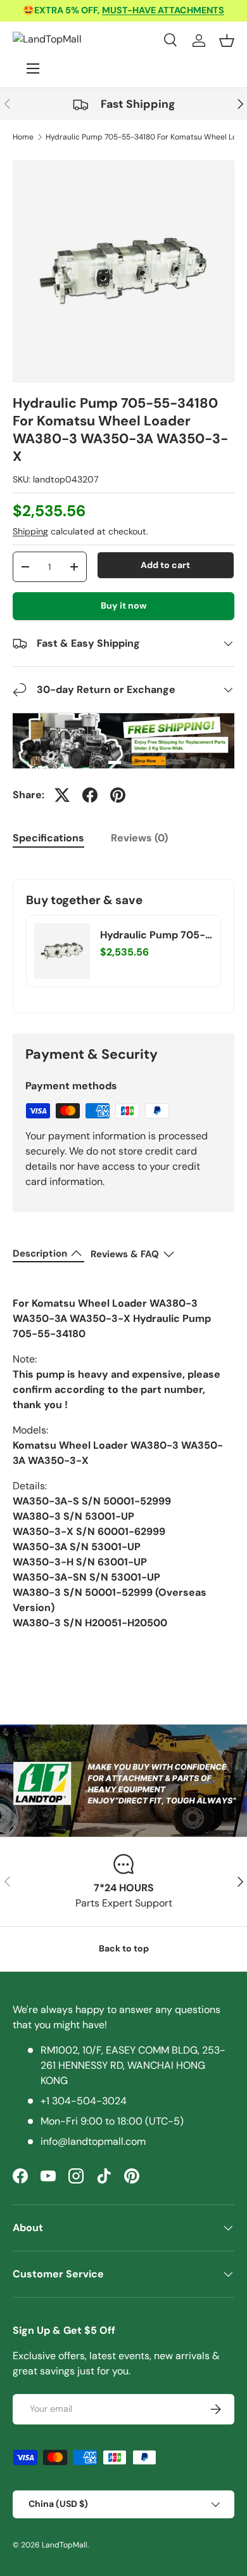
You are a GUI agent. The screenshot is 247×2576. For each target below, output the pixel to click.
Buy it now (124, 605)
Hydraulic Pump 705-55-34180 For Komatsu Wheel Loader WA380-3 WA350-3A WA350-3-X (155, 935)
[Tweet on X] (62, 795)
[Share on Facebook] (90, 795)
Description (40, 1253)
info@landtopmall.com (93, 2141)
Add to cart (165, 565)
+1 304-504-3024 (84, 2101)
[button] (227, 41)
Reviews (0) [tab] (139, 838)
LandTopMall (65, 2545)
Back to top (124, 1948)
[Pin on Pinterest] (118, 795)
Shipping (30, 531)
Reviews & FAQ (125, 1254)
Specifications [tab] (48, 838)
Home (23, 137)
